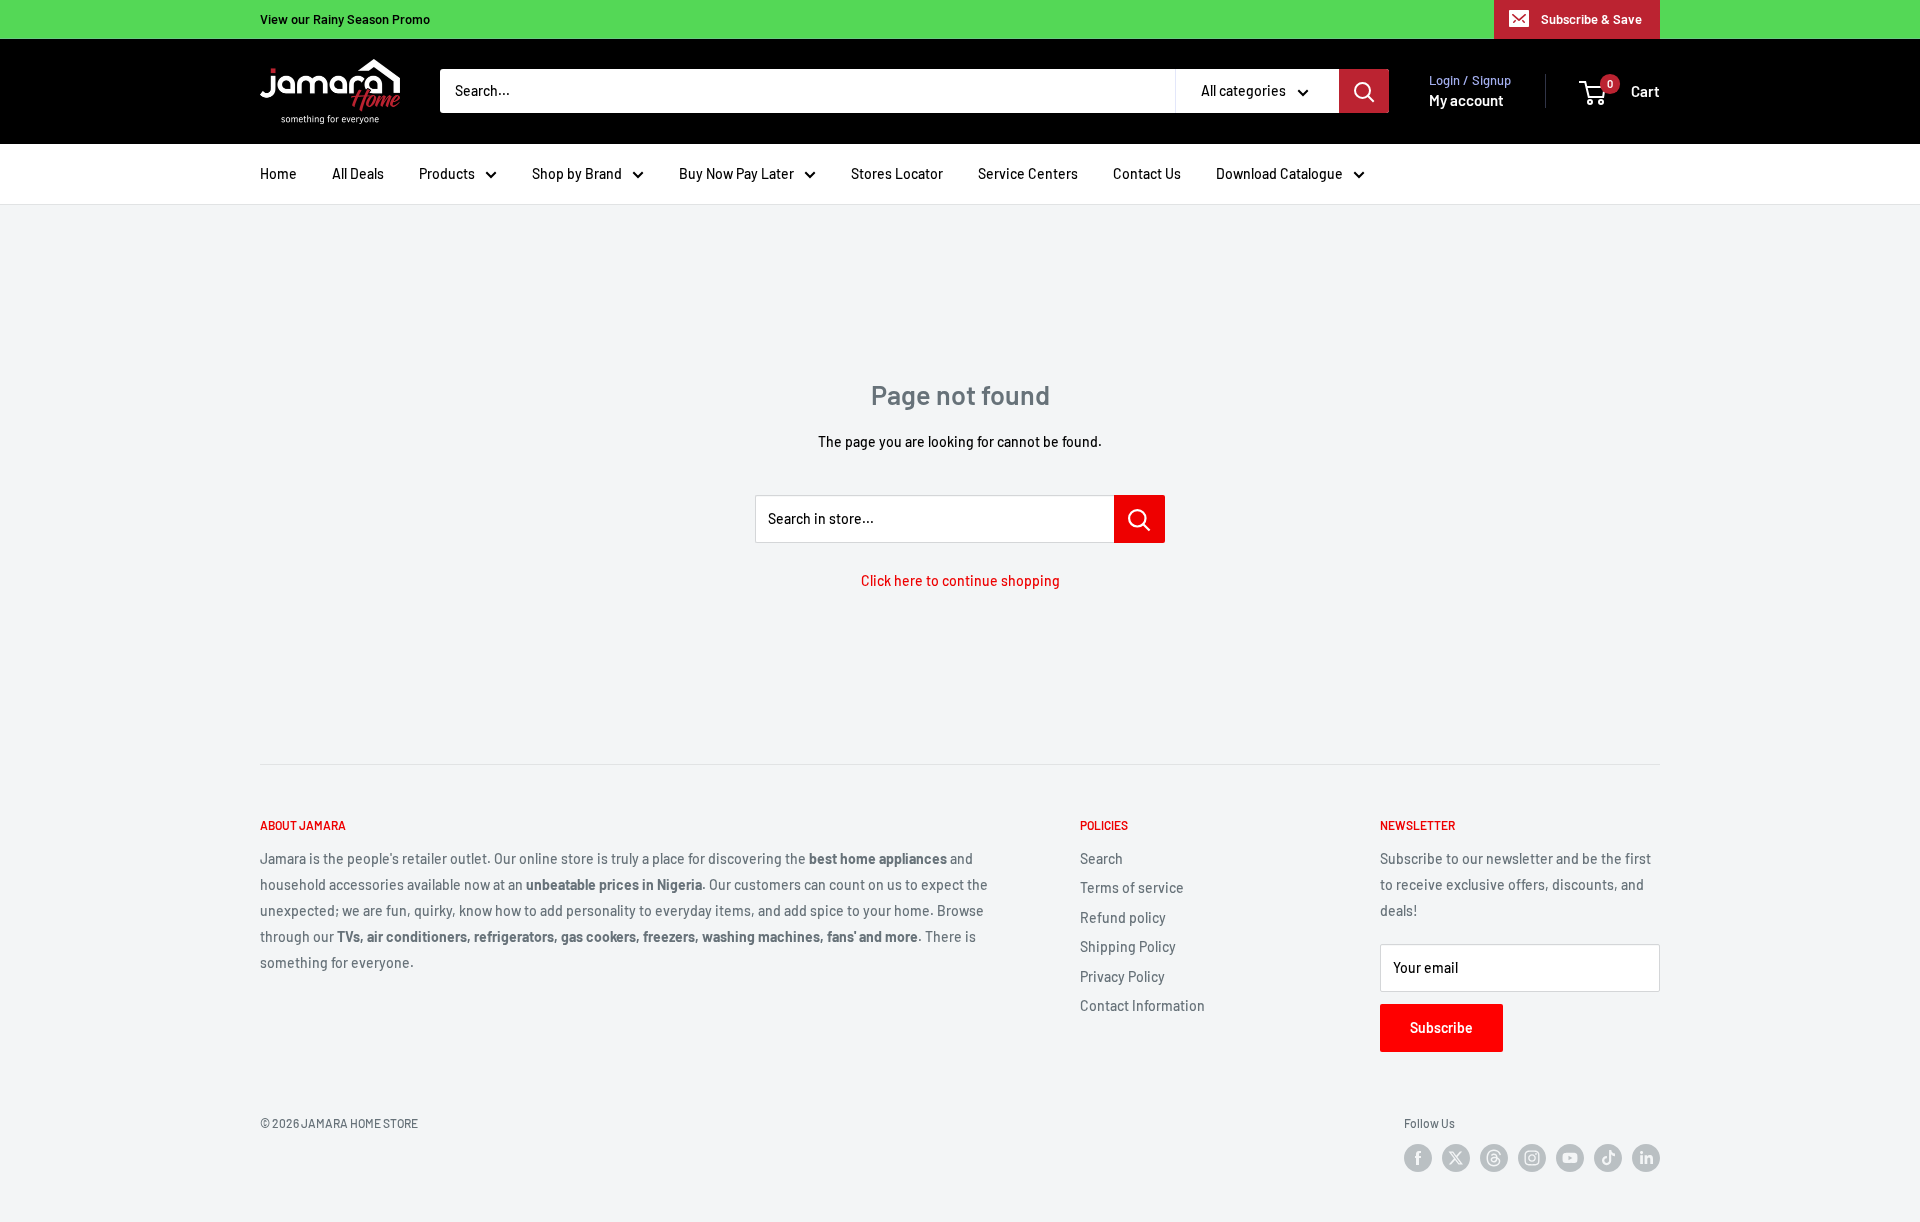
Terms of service (1132, 887)
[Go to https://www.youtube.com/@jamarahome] (1570, 1158)
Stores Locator (897, 173)
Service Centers (1028, 173)
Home (278, 173)
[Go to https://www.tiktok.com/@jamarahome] (1608, 1158)
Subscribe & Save (1591, 19)
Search (1101, 858)
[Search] (1364, 92)
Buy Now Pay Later (736, 173)
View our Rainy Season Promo (345, 19)
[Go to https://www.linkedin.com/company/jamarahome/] (1646, 1158)
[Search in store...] (1139, 519)
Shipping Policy (1128, 946)
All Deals (358, 173)
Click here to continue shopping (960, 580)
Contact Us (1147, 173)
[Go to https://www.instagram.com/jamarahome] (1532, 1158)
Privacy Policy (1122, 976)
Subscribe (1441, 1027)
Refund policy (1123, 917)
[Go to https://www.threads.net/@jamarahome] (1494, 1158)
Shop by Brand (577, 173)
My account (1466, 101)
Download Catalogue (1279, 173)
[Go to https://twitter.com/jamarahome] (1456, 1158)
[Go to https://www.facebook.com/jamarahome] (1418, 1158)
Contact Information (1142, 1005)
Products (447, 173)
